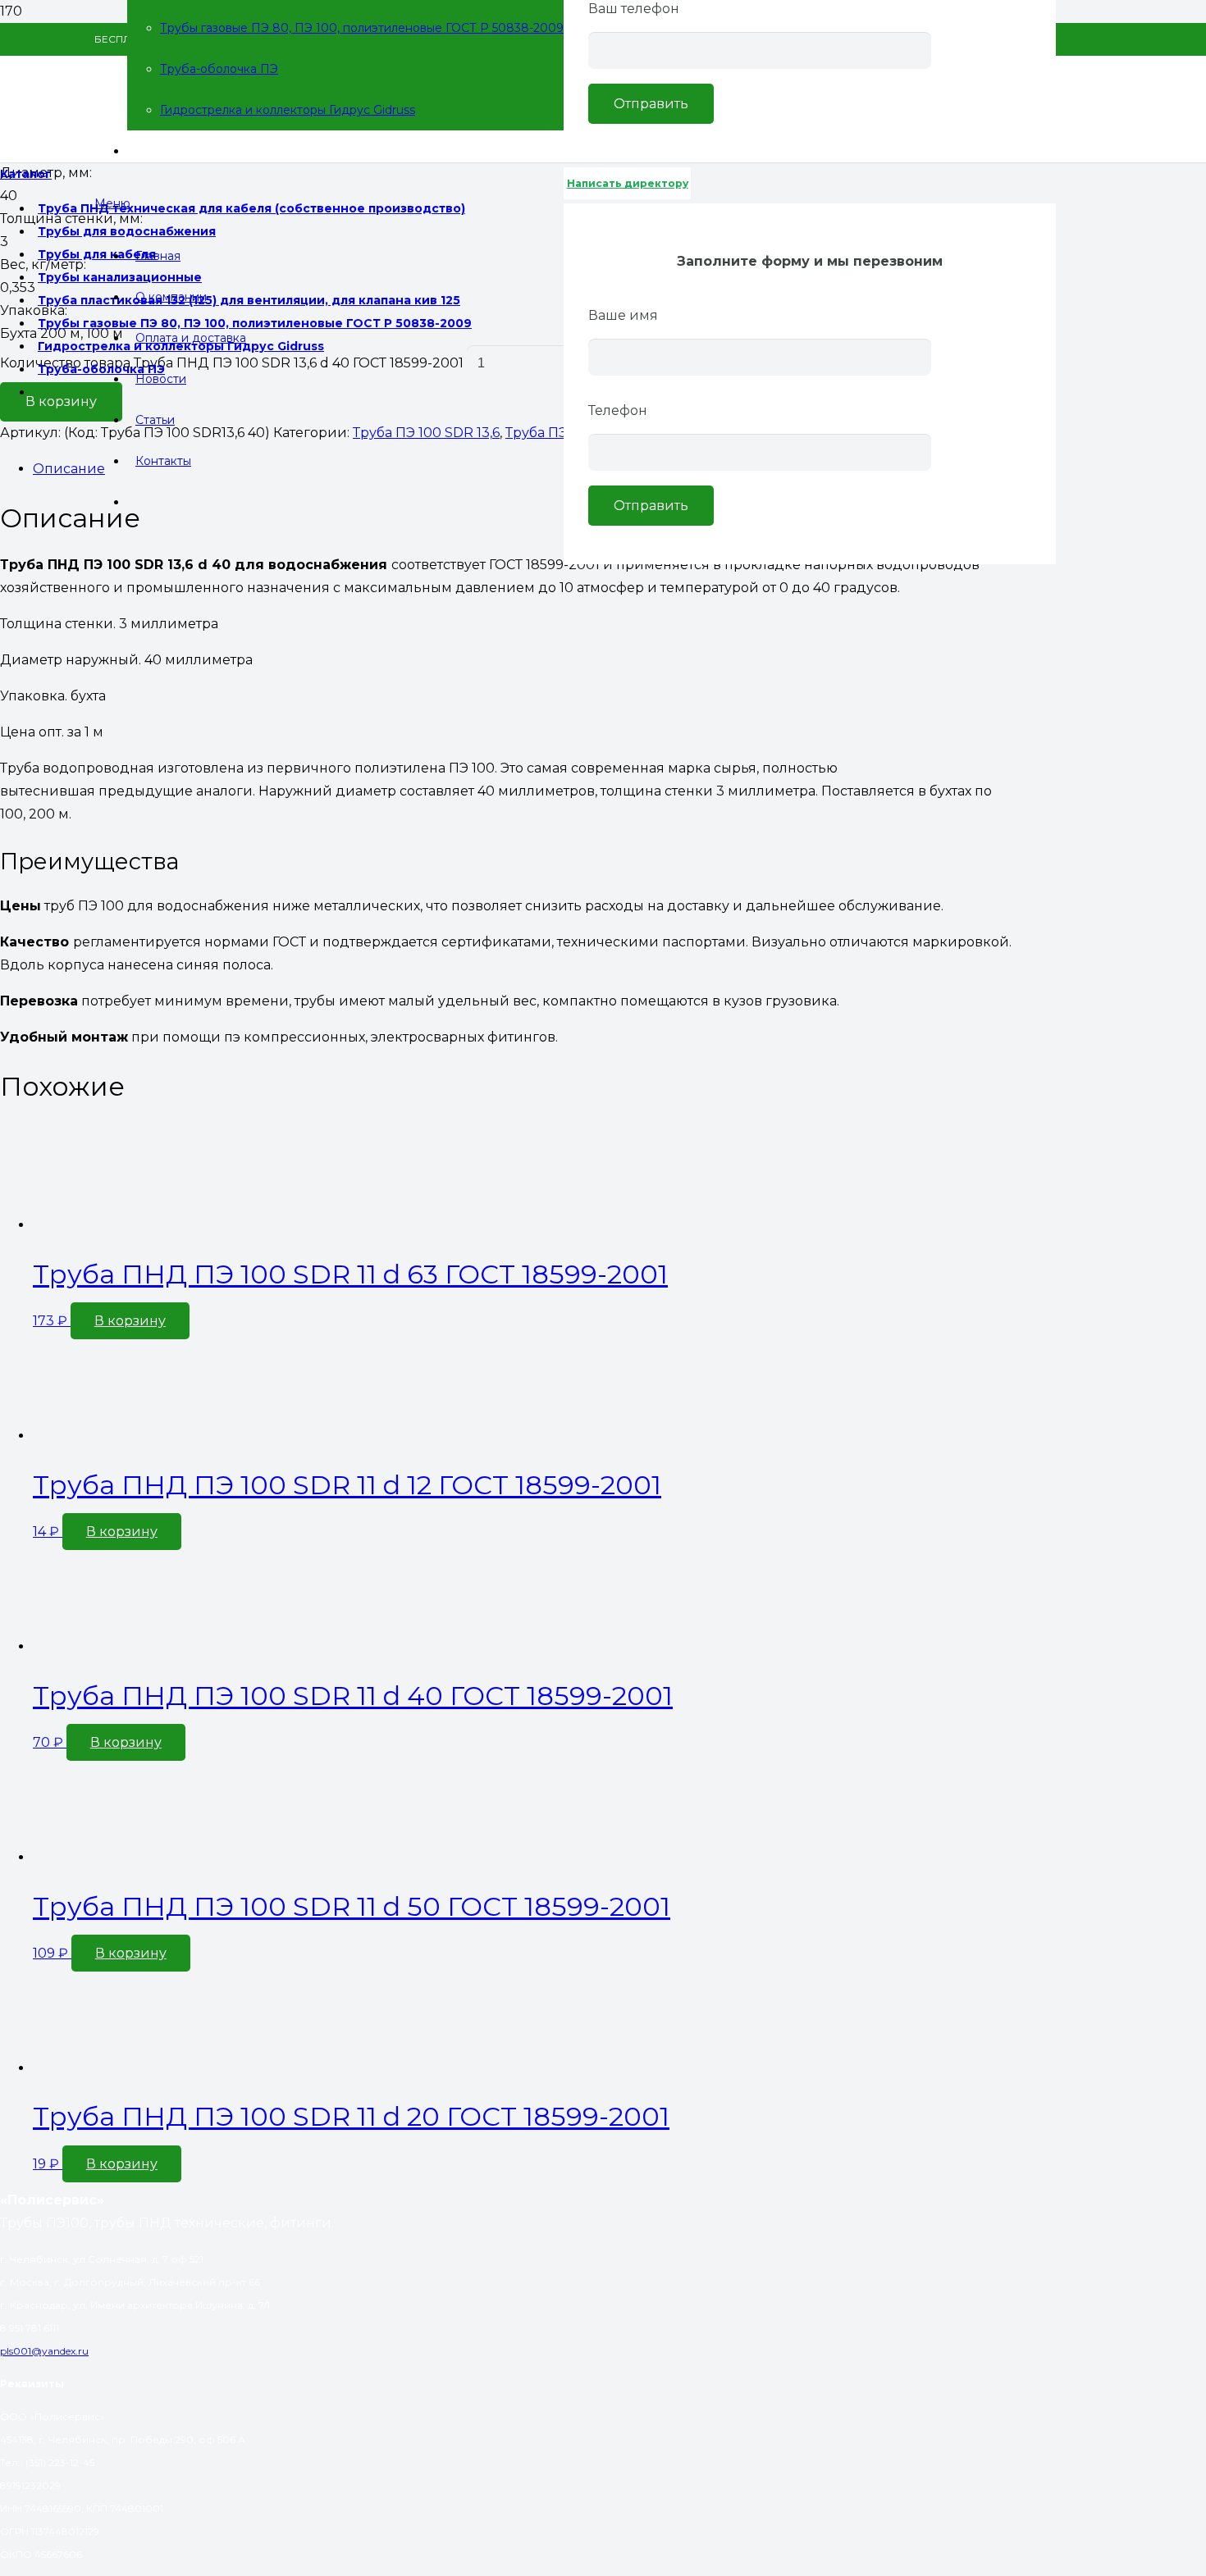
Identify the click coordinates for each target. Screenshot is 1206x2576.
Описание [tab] (69, 469)
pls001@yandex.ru (44, 2351)
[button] (130, 1321)
